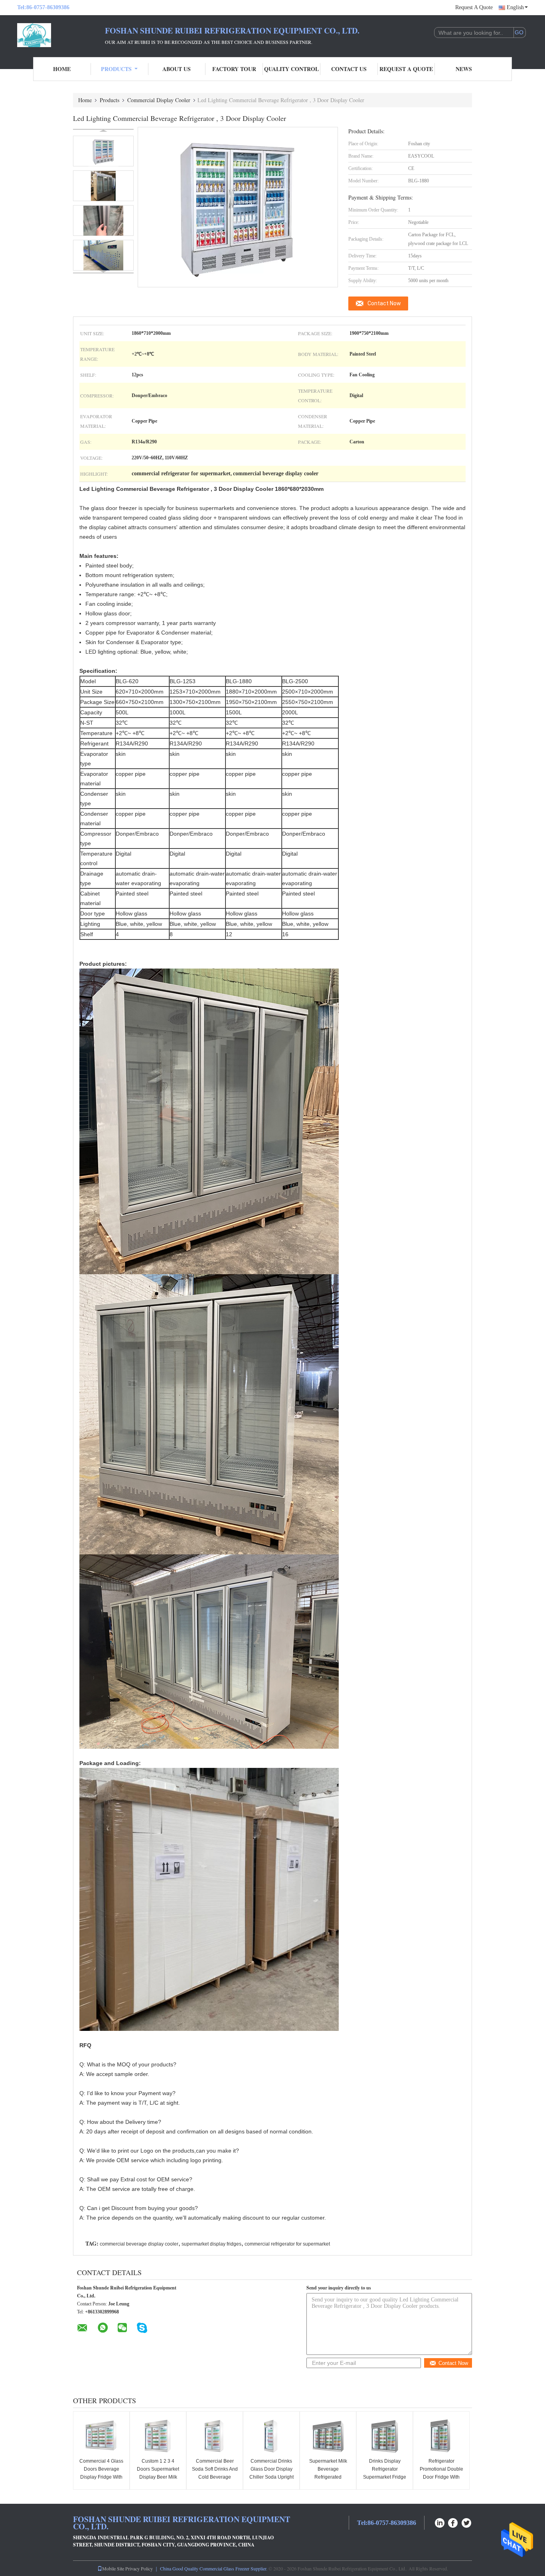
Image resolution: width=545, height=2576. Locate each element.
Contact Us (349, 69)
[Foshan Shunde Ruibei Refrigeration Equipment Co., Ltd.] (61, 35)
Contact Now (384, 303)
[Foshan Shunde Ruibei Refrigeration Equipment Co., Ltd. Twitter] (467, 2522)
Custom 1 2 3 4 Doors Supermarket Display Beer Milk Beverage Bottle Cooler (158, 2477)
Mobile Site (113, 2568)
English (515, 7)
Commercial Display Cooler (159, 100)
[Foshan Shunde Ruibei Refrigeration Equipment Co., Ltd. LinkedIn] (440, 2522)
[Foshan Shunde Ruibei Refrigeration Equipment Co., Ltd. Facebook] (453, 2522)
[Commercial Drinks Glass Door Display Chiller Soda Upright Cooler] (271, 2436)
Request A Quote (474, 7)
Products (116, 69)
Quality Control (291, 69)
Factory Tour (234, 69)
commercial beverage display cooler (139, 2244)
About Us (177, 69)
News (464, 69)
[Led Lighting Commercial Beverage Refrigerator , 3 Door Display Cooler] (103, 151)
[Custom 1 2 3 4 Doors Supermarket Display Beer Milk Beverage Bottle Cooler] (158, 2436)
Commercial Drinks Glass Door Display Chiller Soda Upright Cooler (272, 2473)
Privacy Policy (139, 2568)
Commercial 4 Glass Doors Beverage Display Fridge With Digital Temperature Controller (101, 2477)
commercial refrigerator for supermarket (287, 2244)
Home (62, 69)
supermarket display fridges (211, 2244)
